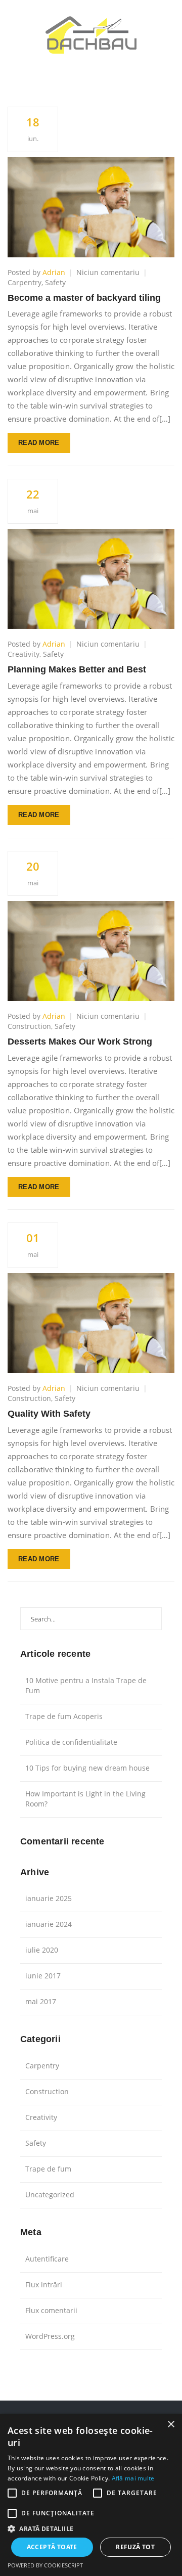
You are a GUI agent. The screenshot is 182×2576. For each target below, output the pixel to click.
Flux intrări (44, 2285)
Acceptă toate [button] (52, 2547)
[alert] (91, 2495)
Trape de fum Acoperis (64, 1716)
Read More (39, 443)
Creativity (24, 654)
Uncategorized (50, 2195)
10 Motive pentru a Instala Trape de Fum (86, 1685)
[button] (91, 2528)
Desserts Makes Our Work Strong (80, 1042)
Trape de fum (48, 2169)
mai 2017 (41, 2001)
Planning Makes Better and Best (77, 669)
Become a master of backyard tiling (84, 298)
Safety (55, 282)
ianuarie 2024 (49, 1924)
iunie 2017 (43, 1976)
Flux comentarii (51, 2310)
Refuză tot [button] (135, 2547)
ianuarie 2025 (49, 1898)
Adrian (54, 272)
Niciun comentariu (108, 272)
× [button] (171, 2425)
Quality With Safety (49, 1414)
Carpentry (25, 282)
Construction (29, 1026)
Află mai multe (133, 2478)
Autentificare (47, 2259)
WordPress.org (50, 2336)
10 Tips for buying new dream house (87, 1768)
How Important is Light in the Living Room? (85, 1799)
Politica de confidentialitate (71, 1742)
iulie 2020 (42, 1950)
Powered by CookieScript (45, 2565)
